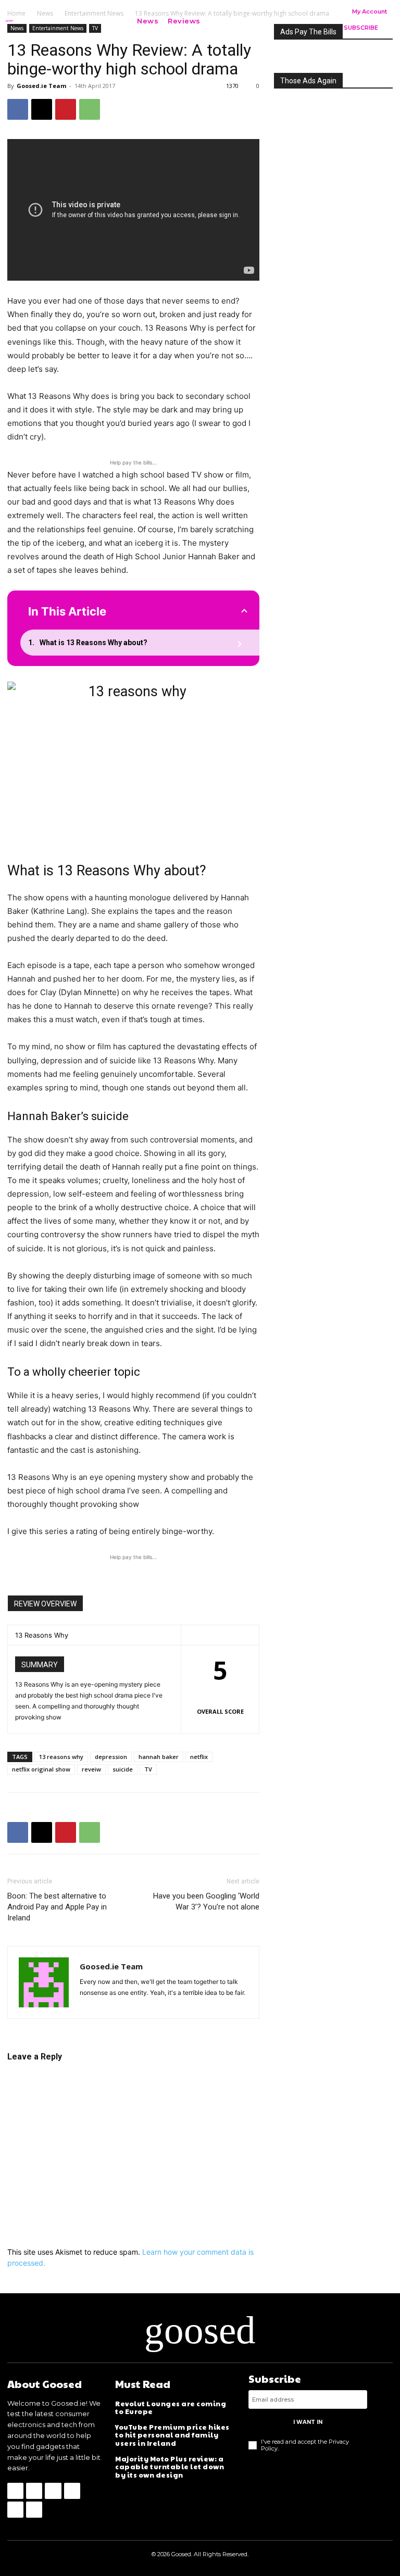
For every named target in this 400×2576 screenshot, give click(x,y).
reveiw (91, 1769)
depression (111, 1757)
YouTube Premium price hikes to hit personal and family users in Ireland (172, 2435)
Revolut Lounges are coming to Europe (171, 2408)
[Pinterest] (66, 109)
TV (148, 1769)
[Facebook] (18, 109)
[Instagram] (34, 2491)
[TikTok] (15, 2510)
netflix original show (41, 1769)
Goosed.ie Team (41, 86)
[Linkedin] (53, 2491)
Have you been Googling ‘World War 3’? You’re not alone (206, 1901)
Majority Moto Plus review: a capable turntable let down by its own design (170, 2467)
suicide (123, 1769)
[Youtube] (34, 2510)
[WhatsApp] (90, 109)
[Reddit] (72, 2491)
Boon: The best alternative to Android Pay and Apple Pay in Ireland (57, 1907)
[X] (42, 109)
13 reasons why (61, 1757)
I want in (308, 2422)
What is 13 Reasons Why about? (93, 643)
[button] (221, 21)
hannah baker (159, 1757)
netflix (199, 1757)
